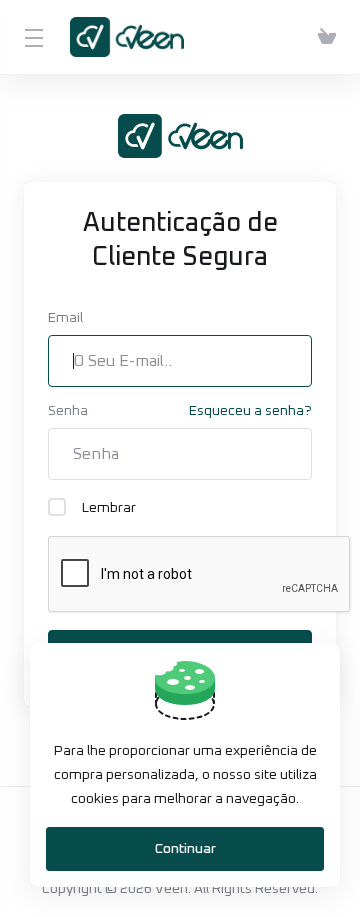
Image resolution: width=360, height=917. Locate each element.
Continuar (185, 849)
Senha (68, 411)
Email (65, 318)
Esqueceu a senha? (250, 411)
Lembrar (109, 508)
